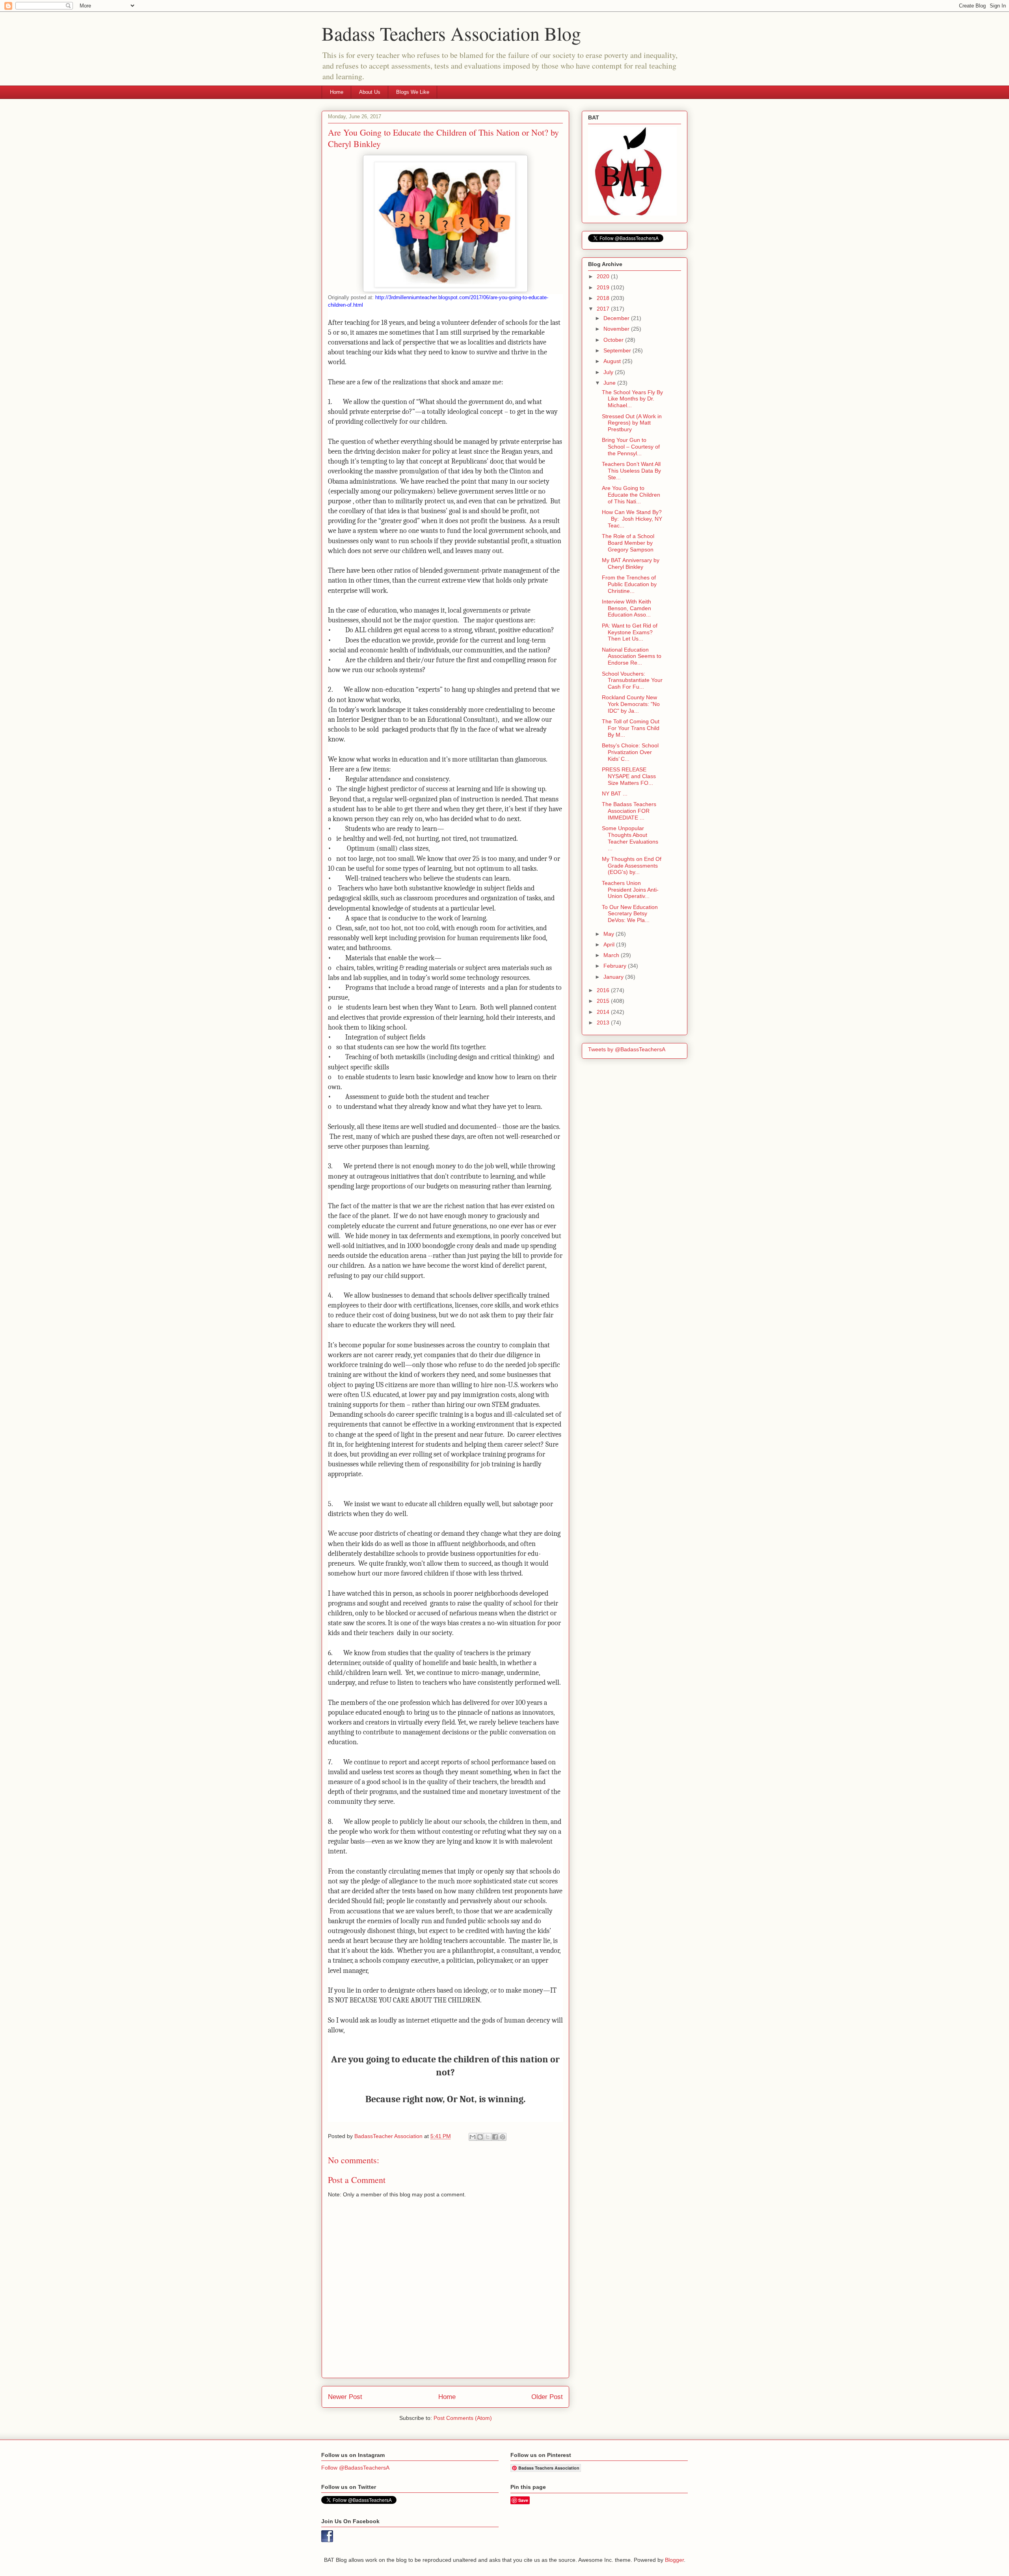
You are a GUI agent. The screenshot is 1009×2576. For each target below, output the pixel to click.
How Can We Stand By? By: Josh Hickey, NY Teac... (632, 519)
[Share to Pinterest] (503, 2137)
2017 (604, 309)
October (614, 340)
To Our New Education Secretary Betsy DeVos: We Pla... (630, 914)
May (610, 934)
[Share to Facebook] (495, 2137)
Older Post (547, 2397)
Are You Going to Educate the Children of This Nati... (631, 495)
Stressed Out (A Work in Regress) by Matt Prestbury (632, 423)
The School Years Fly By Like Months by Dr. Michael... (632, 399)
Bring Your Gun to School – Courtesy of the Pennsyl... (631, 447)
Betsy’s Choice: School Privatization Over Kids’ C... (630, 752)
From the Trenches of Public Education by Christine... (629, 584)
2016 (604, 990)
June (610, 383)
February (616, 966)
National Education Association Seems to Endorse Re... (632, 656)
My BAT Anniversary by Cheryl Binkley (631, 563)
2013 (604, 1023)
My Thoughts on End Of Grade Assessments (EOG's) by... (632, 866)
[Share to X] (488, 2137)
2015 (604, 1001)
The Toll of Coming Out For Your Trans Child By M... (631, 728)
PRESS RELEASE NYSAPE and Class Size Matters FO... (629, 776)
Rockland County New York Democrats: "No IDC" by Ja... (631, 704)
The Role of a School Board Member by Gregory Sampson (628, 543)
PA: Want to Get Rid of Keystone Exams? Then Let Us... (630, 632)
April (610, 944)
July (609, 372)
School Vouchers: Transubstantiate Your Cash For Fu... (632, 680)
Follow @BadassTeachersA (355, 2468)
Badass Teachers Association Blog (451, 33)
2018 (604, 298)
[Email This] (473, 2137)
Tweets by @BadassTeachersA (627, 1049)
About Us (370, 92)
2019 (604, 287)
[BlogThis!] (480, 2137)
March (612, 955)
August (613, 361)
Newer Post (345, 2397)
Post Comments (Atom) (463, 2418)
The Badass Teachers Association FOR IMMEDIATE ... (629, 811)
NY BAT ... (615, 793)
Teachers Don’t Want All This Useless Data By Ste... (631, 471)
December (617, 318)
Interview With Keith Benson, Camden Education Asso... (626, 608)
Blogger (674, 2560)
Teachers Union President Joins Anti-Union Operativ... (630, 890)
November (617, 329)
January (614, 977)
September (618, 350)
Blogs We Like (413, 92)
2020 (604, 276)
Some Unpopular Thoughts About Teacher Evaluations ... (630, 838)
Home (337, 92)
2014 (604, 1012)
